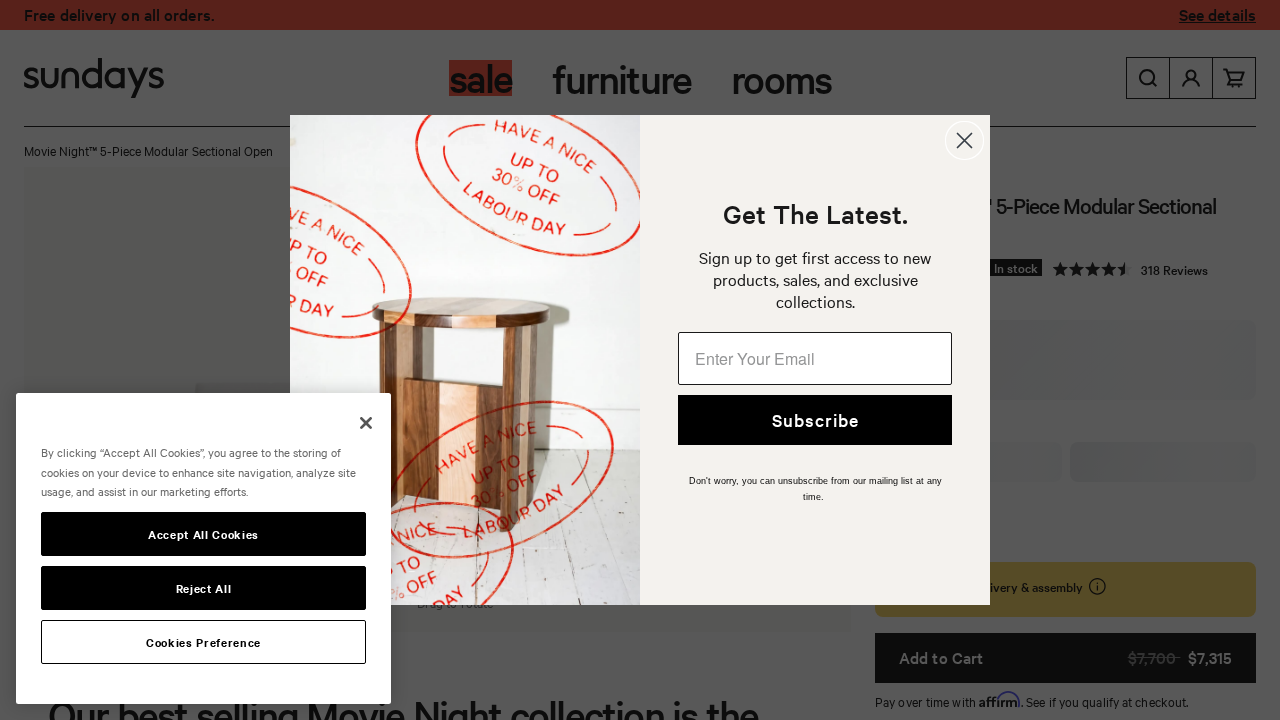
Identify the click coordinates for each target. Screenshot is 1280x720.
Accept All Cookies (203, 534)
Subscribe (815, 419)
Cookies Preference (203, 642)
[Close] (366, 423)
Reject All (204, 588)
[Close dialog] (964, 140)
